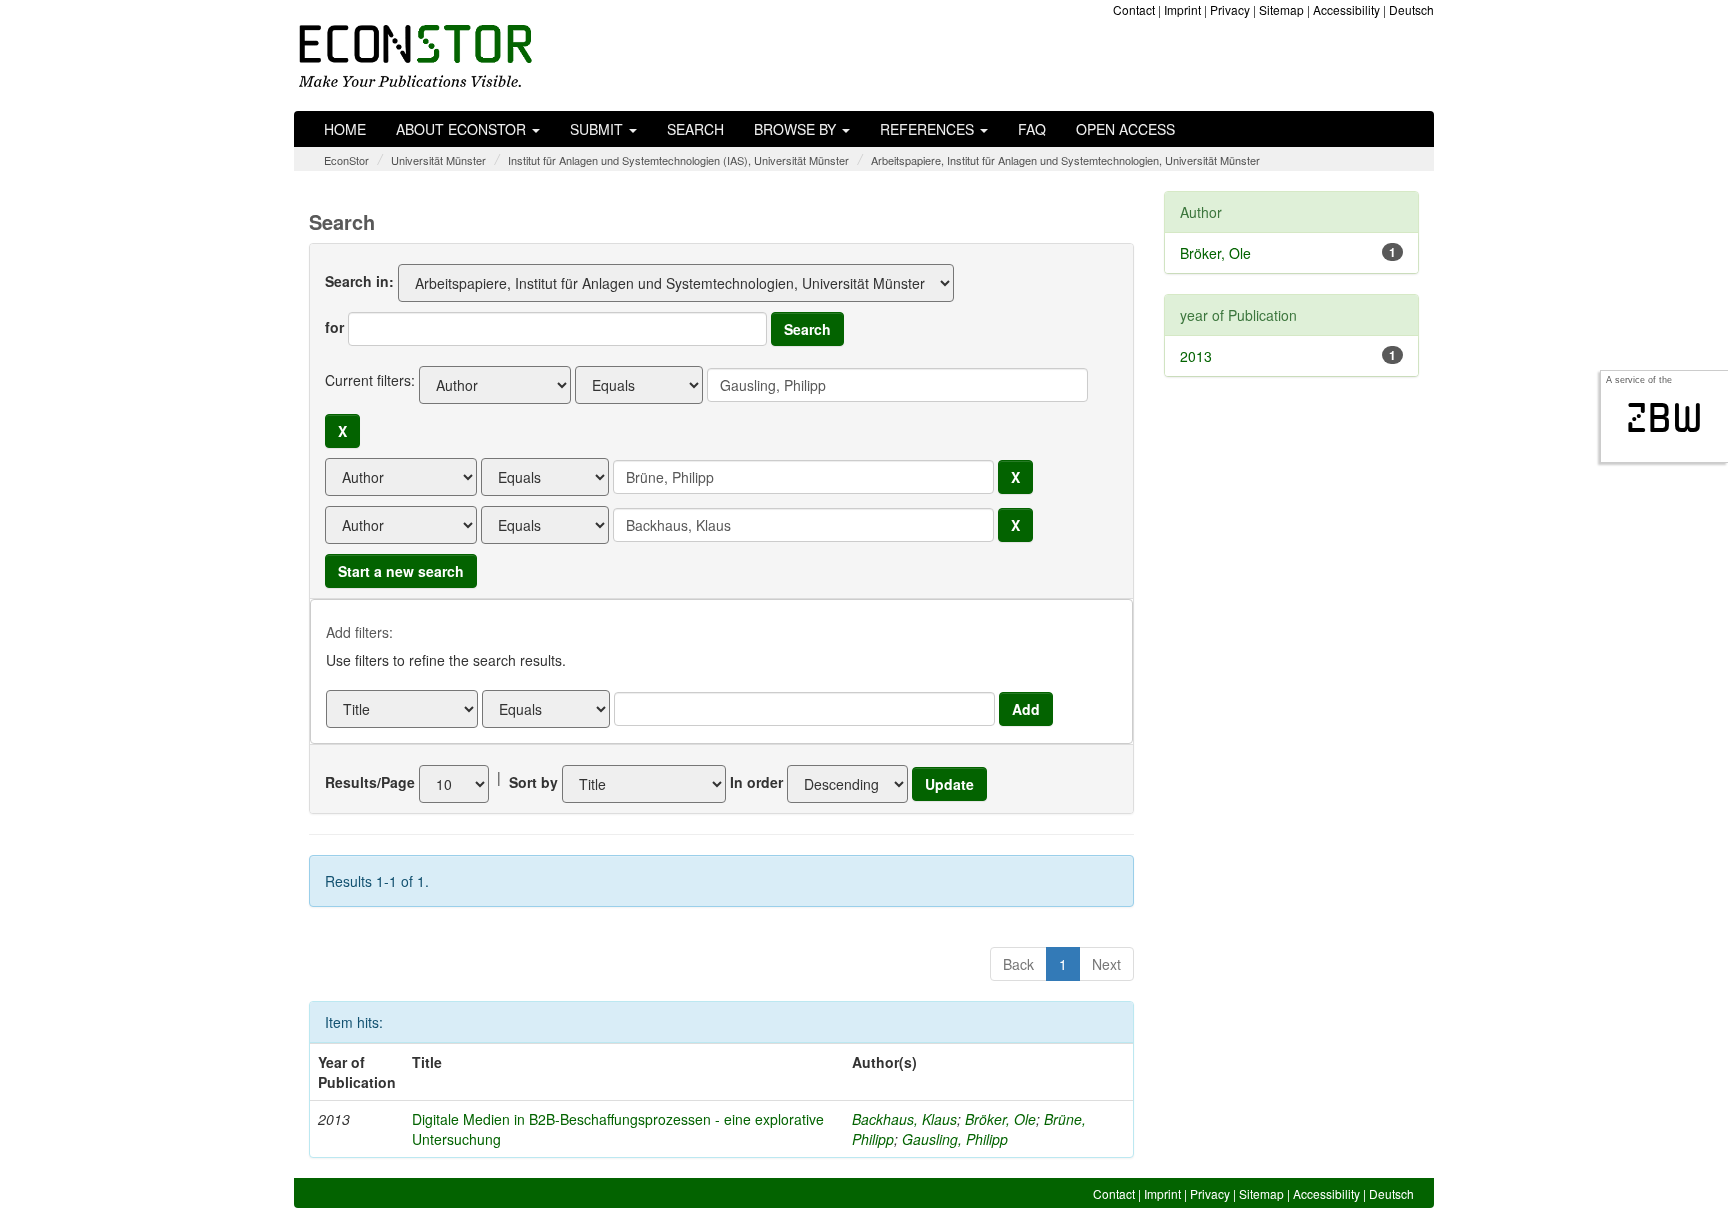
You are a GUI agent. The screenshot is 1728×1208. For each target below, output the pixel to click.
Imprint (1182, 9)
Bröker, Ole (1000, 1119)
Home (345, 129)
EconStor (346, 160)
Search (695, 129)
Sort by (533, 782)
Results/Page (370, 782)
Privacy (1230, 9)
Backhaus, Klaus (904, 1119)
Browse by (797, 129)
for (334, 327)
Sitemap (1281, 9)
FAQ (1032, 129)
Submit (598, 129)
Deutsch (1411, 9)
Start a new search (401, 571)
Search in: (359, 281)
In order (756, 782)
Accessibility (1346, 9)
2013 (1196, 356)
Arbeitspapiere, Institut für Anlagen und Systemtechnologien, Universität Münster (1065, 160)
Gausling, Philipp (955, 1139)
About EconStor (463, 129)
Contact (1134, 9)
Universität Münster (438, 160)
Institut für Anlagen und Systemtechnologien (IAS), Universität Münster (678, 160)
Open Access (1125, 129)
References (929, 129)
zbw (1664, 418)
